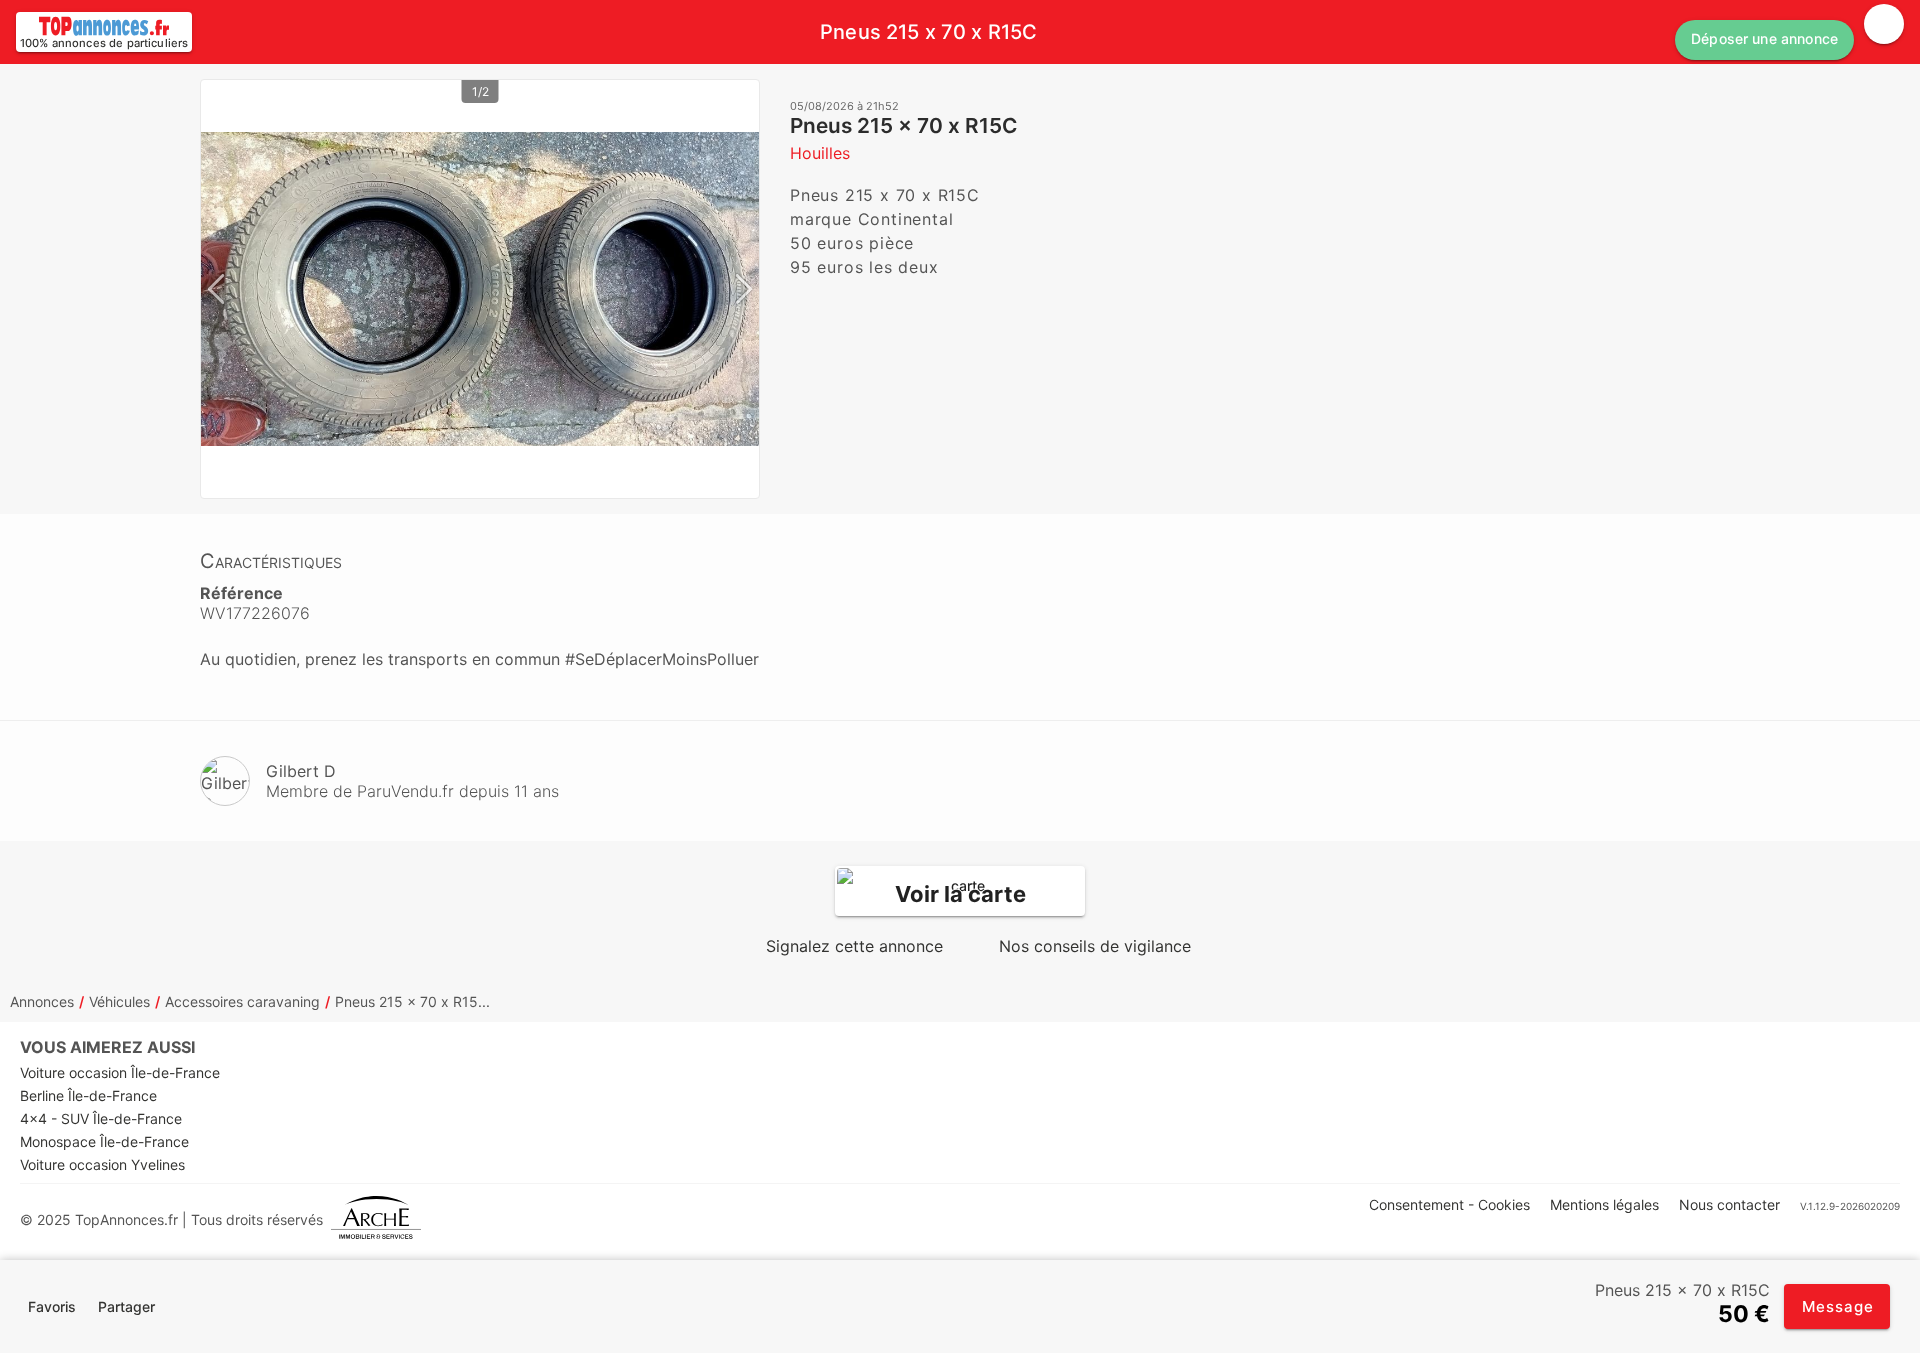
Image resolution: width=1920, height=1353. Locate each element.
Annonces (42, 1001)
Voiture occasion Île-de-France (120, 1072)
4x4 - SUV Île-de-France (101, 1118)
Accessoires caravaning (242, 1001)
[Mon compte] (1884, 24)
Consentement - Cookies (1449, 1204)
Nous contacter (1729, 1204)
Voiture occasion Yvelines (102, 1164)
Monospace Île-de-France (104, 1141)
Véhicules (119, 1001)
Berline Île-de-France (88, 1095)
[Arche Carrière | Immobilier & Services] (376, 1219)
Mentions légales (1604, 1204)
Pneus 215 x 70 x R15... (412, 1001)
